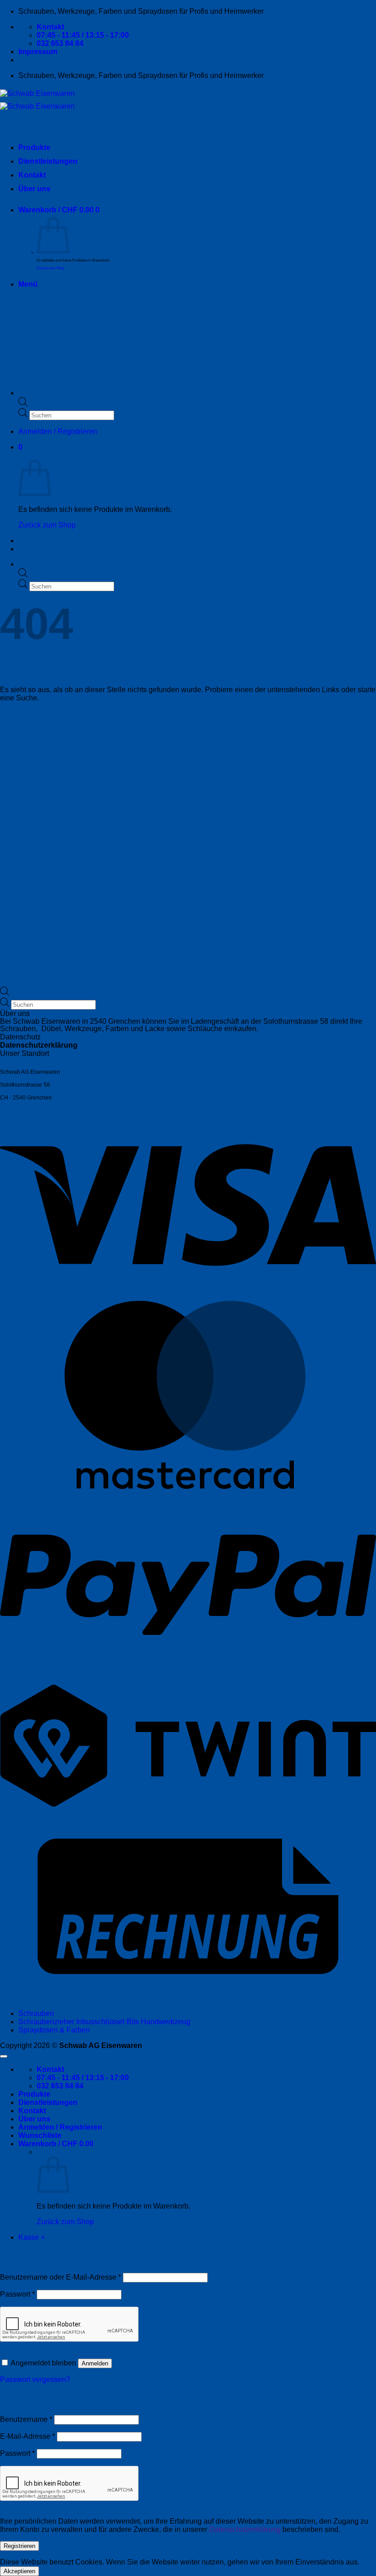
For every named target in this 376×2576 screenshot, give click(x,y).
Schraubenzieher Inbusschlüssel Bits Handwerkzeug (104, 2022)
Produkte (34, 147)
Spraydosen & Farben (54, 2030)
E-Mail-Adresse (28, 2436)
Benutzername (26, 2419)
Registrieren (19, 2546)
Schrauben (36, 2013)
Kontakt (32, 175)
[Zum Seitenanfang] (4, 2056)
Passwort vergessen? (35, 2379)
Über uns (34, 189)
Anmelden (95, 2363)
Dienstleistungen (48, 161)
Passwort (17, 2294)
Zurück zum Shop (50, 268)
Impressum (38, 52)
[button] (59, 210)
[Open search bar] (23, 575)
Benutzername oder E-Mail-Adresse (61, 2277)
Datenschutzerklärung (39, 1045)
